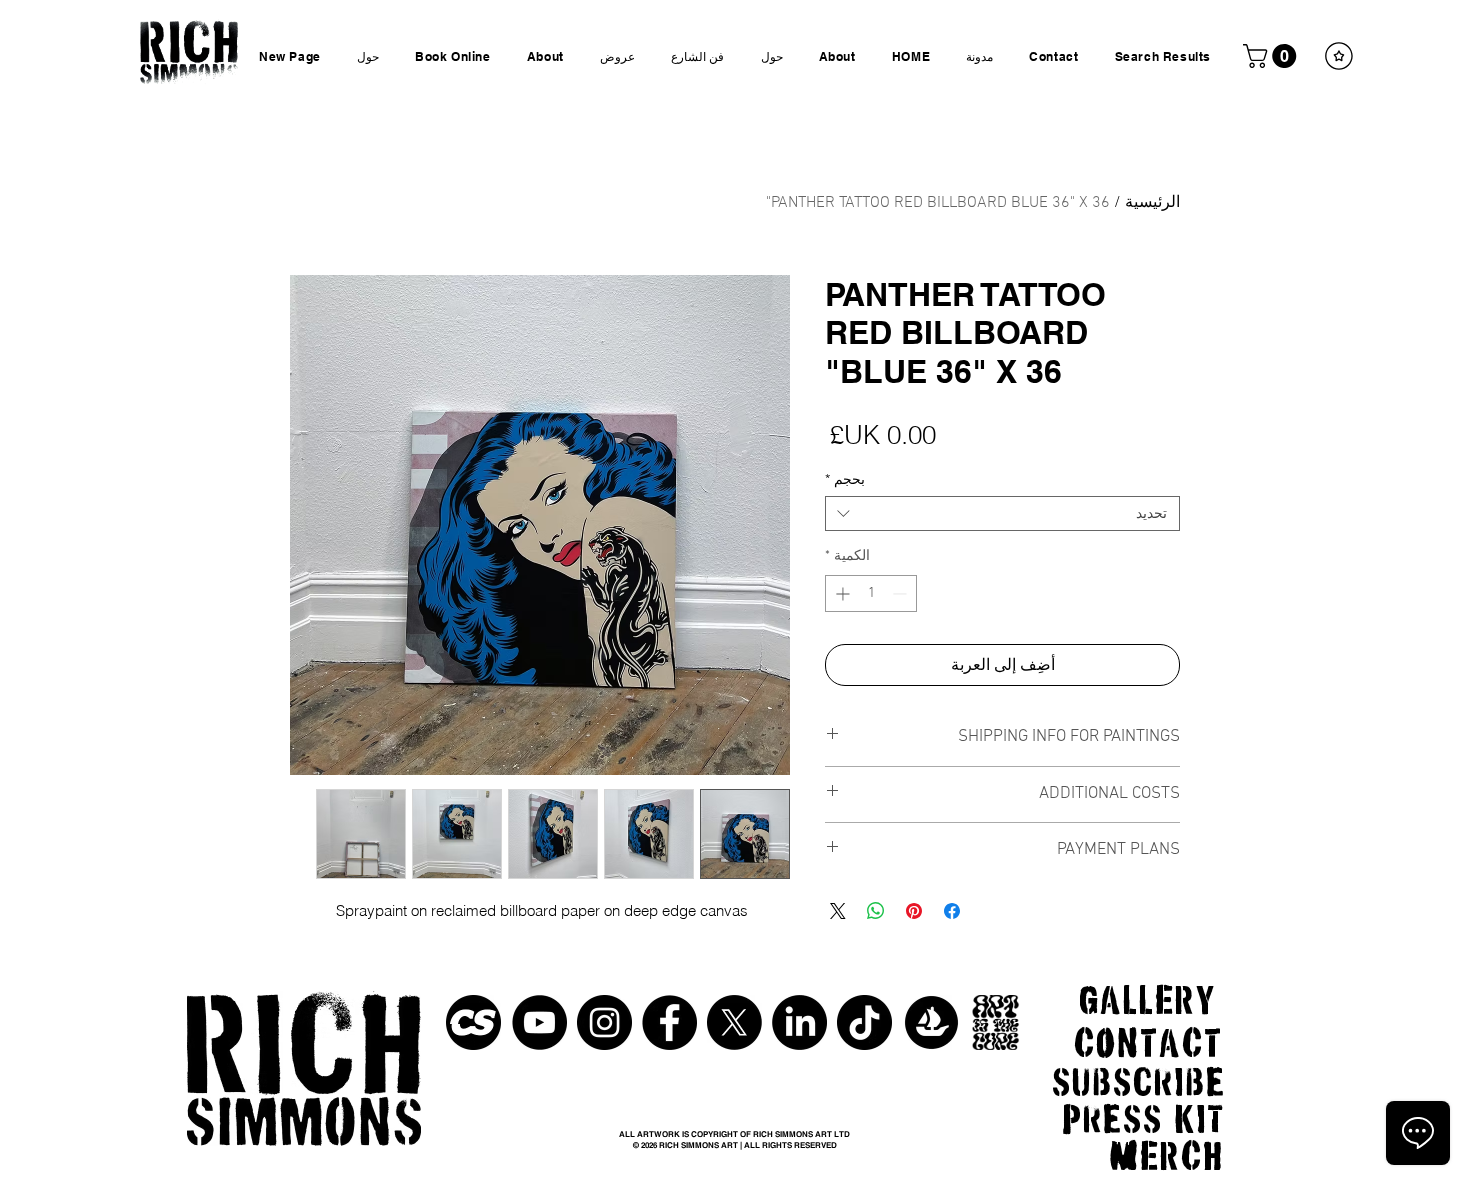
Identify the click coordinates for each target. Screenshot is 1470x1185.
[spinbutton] (871, 593)
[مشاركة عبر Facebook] (952, 911)
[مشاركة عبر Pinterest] (914, 911)
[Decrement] (901, 593)
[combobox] (1002, 513)
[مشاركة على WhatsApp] (876, 911)
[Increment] (840, 593)
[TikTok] (864, 1022)
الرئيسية (1152, 203)
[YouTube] (539, 1022)
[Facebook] (669, 1022)
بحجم (845, 479)
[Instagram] (604, 1022)
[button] (1272, 56)
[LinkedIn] (799, 1022)
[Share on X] (838, 911)
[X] (734, 1022)
